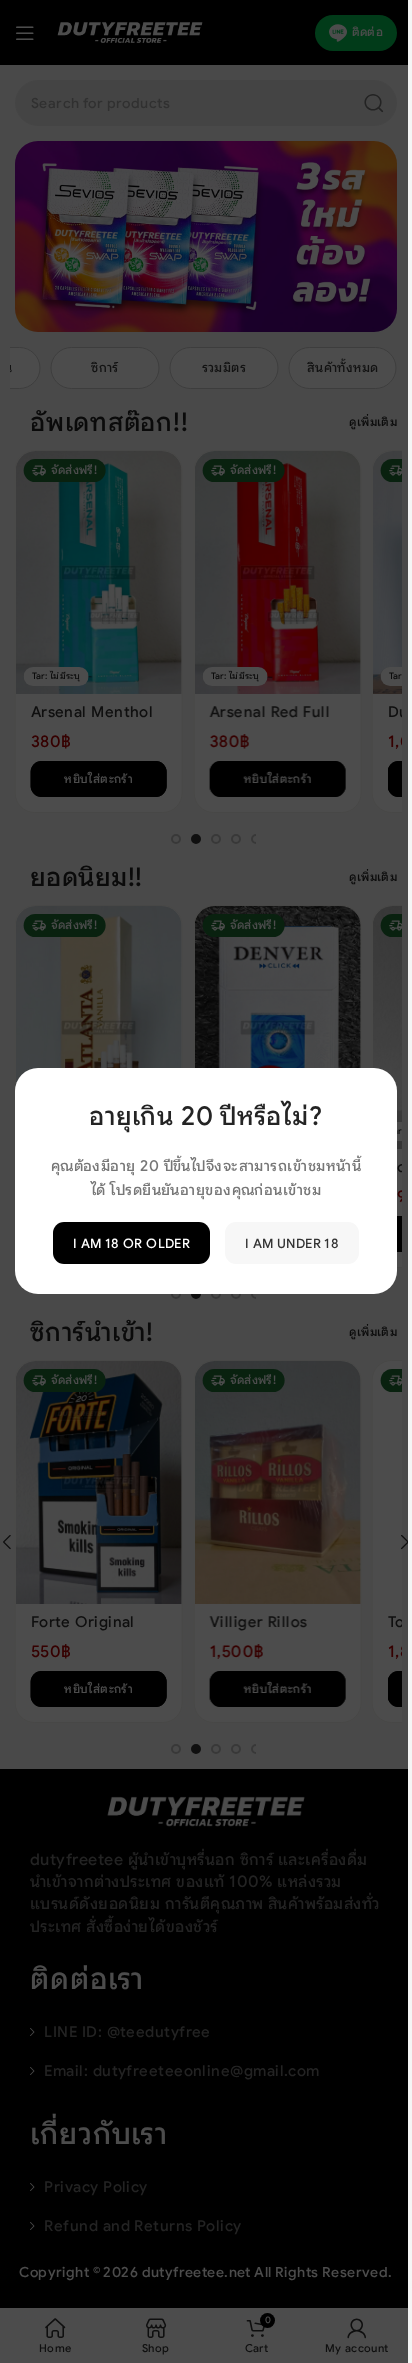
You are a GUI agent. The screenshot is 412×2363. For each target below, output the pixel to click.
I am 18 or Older (131, 1243)
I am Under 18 (292, 1243)
